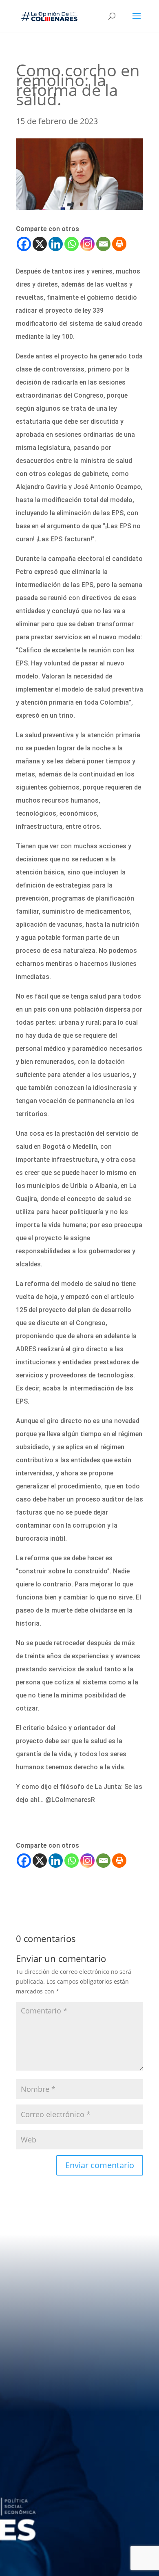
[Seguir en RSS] (96, 2522)
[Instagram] (87, 244)
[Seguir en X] (78, 2497)
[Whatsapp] (72, 244)
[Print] (119, 244)
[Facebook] (24, 244)
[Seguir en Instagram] (110, 2497)
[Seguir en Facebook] (45, 2497)
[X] (40, 244)
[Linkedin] (56, 244)
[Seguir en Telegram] (63, 2522)
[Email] (103, 244)
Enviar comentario (100, 2165)
